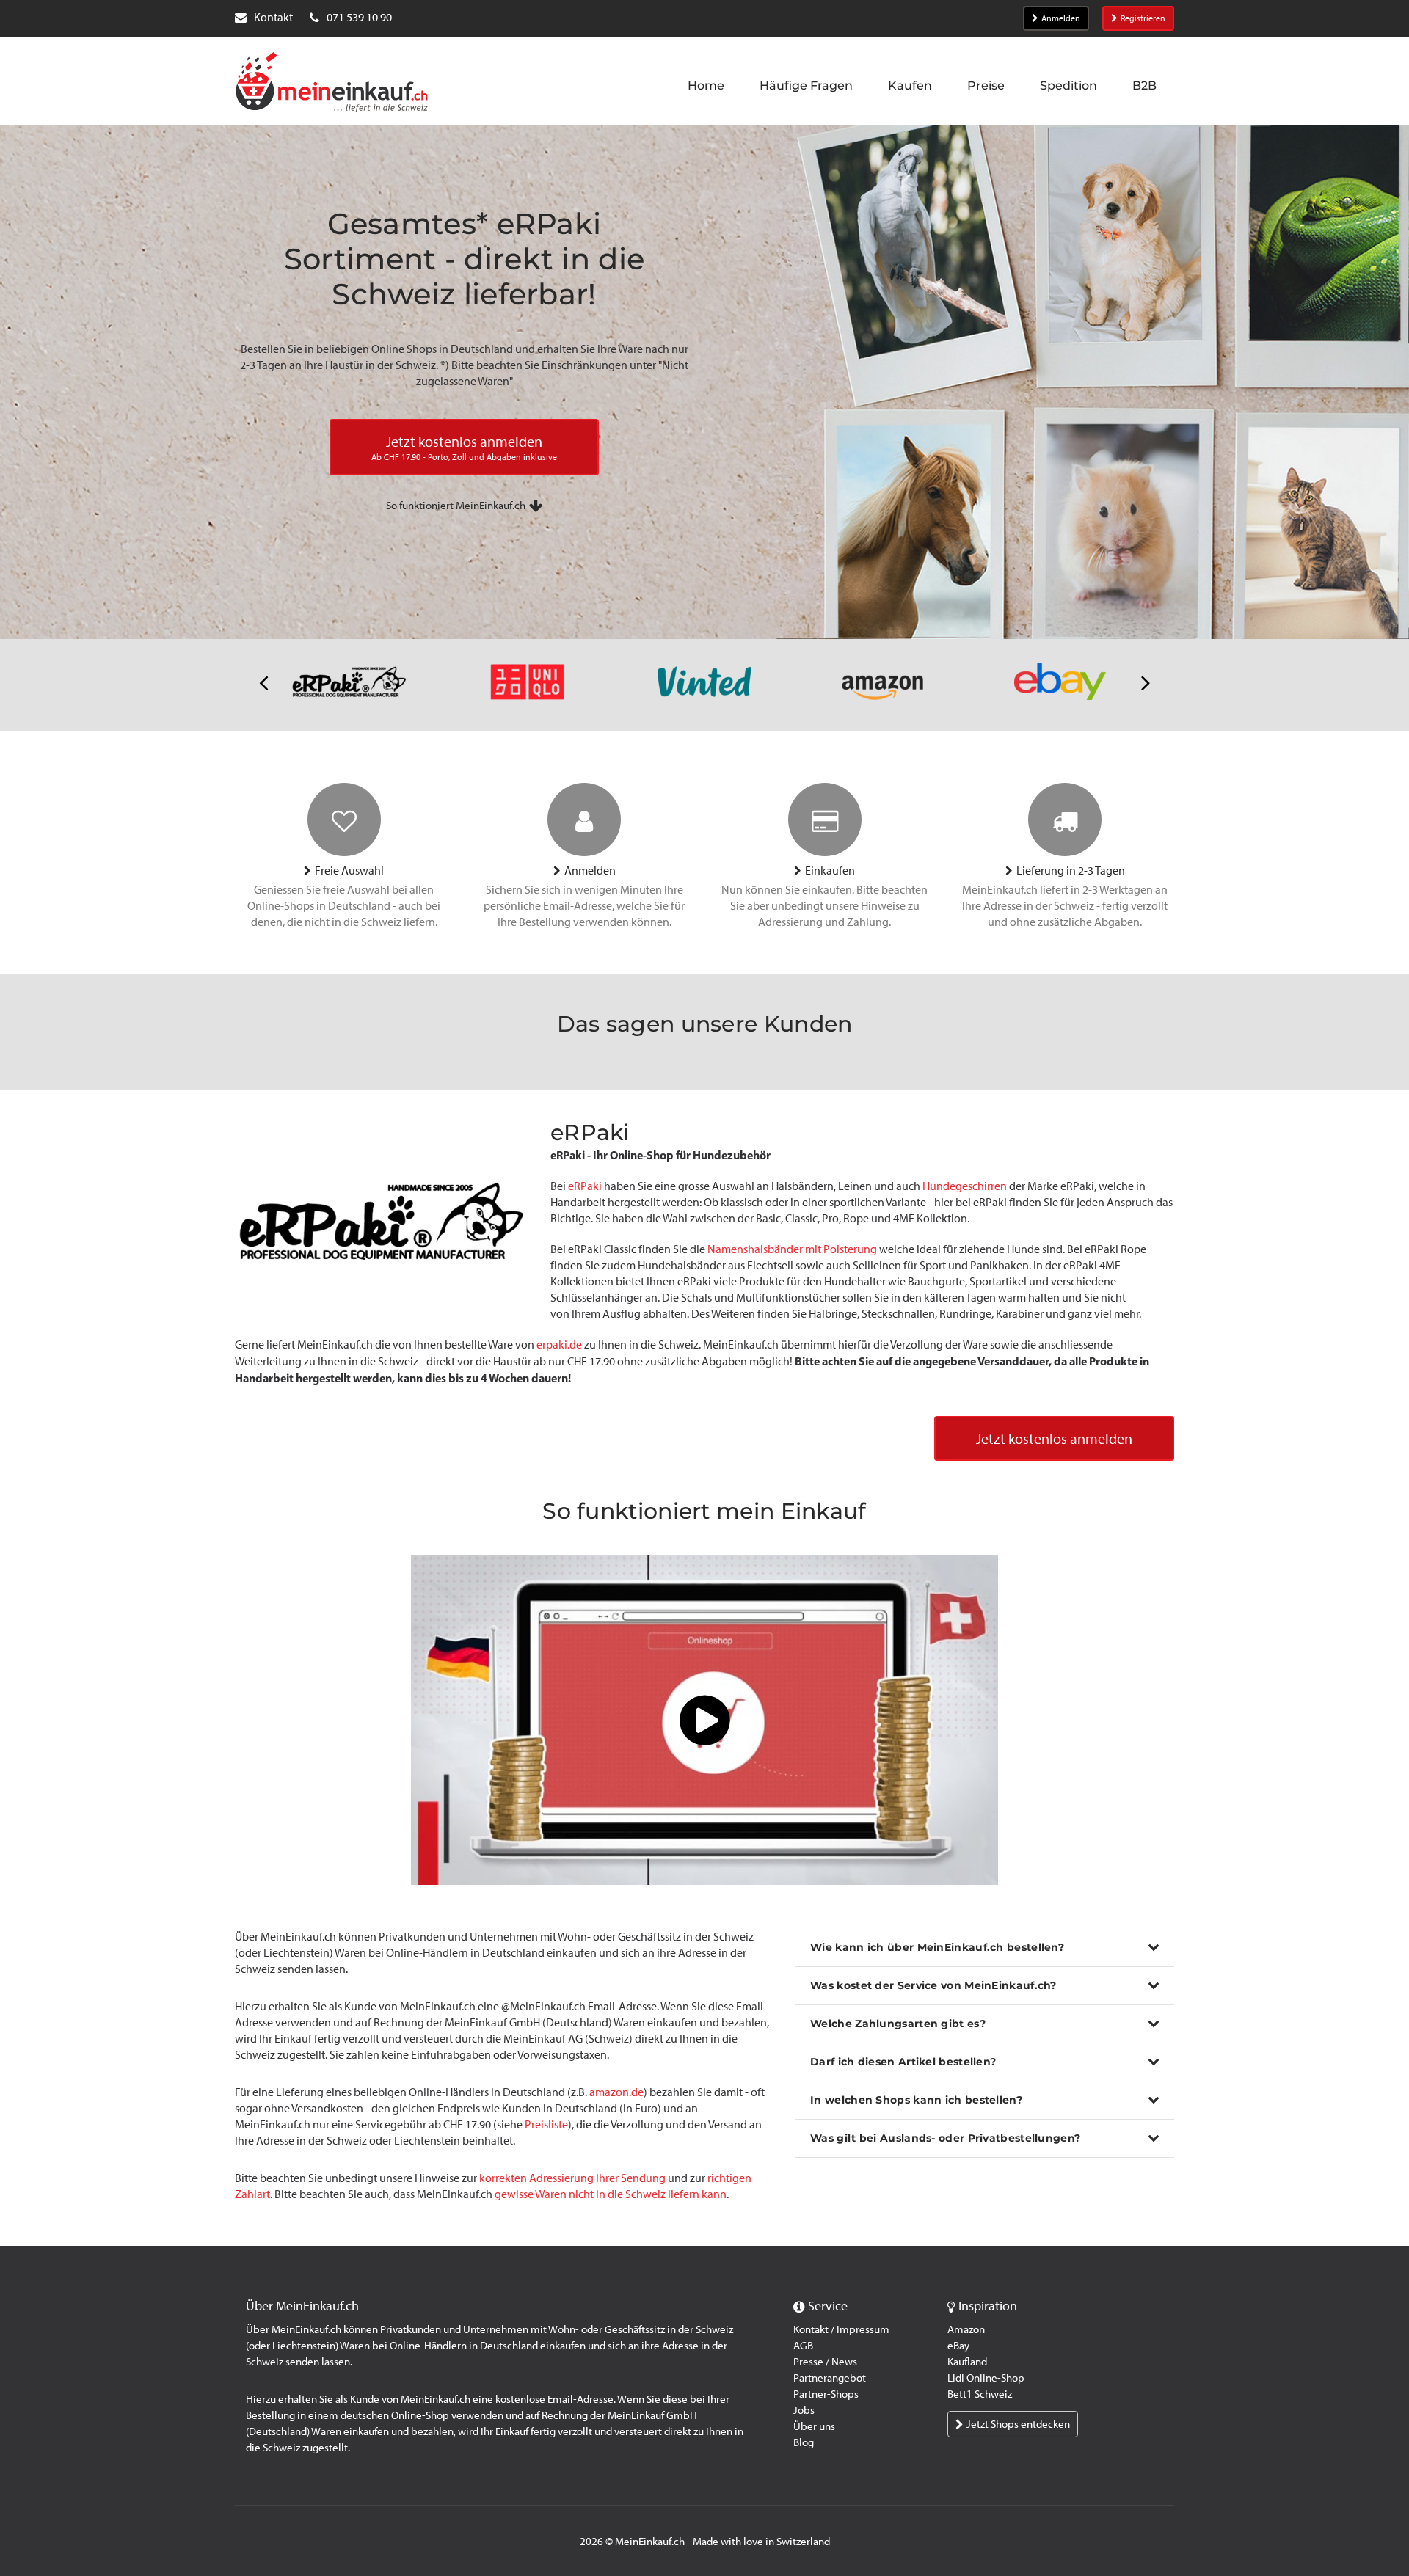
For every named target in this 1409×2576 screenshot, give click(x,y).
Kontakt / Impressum (841, 2329)
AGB (803, 2346)
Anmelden (1061, 18)
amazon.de (616, 2092)
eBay (958, 2346)
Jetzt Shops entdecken (1018, 2424)
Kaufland (967, 2362)
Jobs (804, 2410)
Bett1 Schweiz (980, 2394)
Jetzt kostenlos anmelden (1054, 1439)
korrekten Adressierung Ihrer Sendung (572, 2178)
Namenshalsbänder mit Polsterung (792, 1249)
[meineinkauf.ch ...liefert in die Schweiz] (332, 84)
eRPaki (585, 1186)
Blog (804, 2442)
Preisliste (546, 2124)
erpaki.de (559, 1344)
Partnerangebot (830, 2378)
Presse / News (825, 2362)
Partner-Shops (826, 2394)
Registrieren (1143, 18)
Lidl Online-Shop (986, 2378)
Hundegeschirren (965, 1186)
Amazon (966, 2329)
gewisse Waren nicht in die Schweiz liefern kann (611, 2194)
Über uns (814, 2426)
